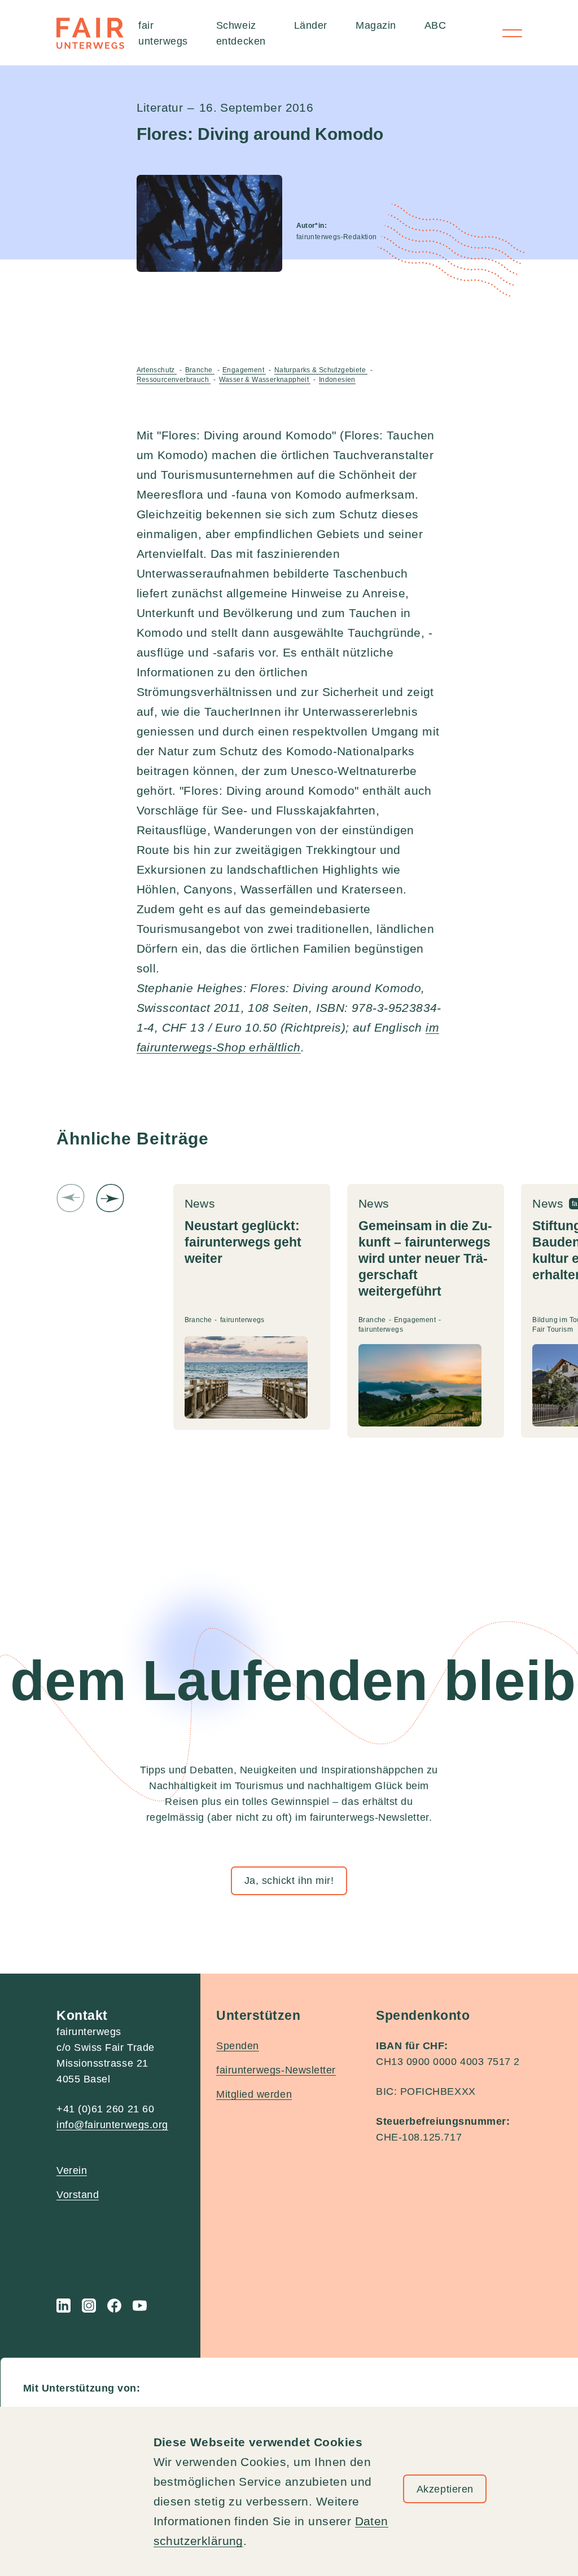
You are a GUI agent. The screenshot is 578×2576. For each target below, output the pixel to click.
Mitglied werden (254, 2094)
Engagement (244, 370)
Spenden (238, 2046)
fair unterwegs (163, 33)
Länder (311, 25)
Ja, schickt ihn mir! (289, 1881)
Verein (72, 2170)
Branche (200, 370)
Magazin (376, 25)
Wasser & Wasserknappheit (265, 380)
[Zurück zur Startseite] (90, 33)
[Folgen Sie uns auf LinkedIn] (64, 2306)
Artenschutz (157, 370)
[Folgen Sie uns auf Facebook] (114, 2306)
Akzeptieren (445, 2489)
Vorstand (78, 2195)
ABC (435, 25)
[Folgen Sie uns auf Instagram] (89, 2306)
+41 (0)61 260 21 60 (105, 2109)
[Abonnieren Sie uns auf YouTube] (140, 2306)
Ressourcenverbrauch (174, 380)
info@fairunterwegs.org (112, 2125)
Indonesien (337, 380)
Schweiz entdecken (241, 33)
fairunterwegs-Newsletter (276, 2070)
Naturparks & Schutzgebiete (321, 370)
